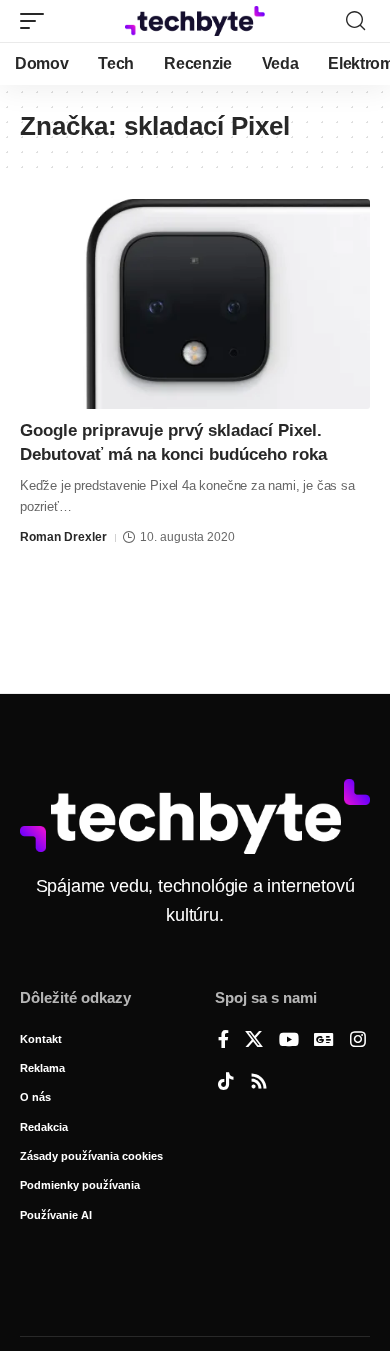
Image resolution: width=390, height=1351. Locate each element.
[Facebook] (223, 1041)
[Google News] (324, 1041)
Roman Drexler (63, 537)
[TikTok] (226, 1083)
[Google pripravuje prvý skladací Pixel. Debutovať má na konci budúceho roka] (195, 304)
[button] (37, 21)
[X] (254, 1041)
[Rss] (259, 1083)
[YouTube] (289, 1041)
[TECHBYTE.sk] (195, 21)
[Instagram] (358, 1041)
